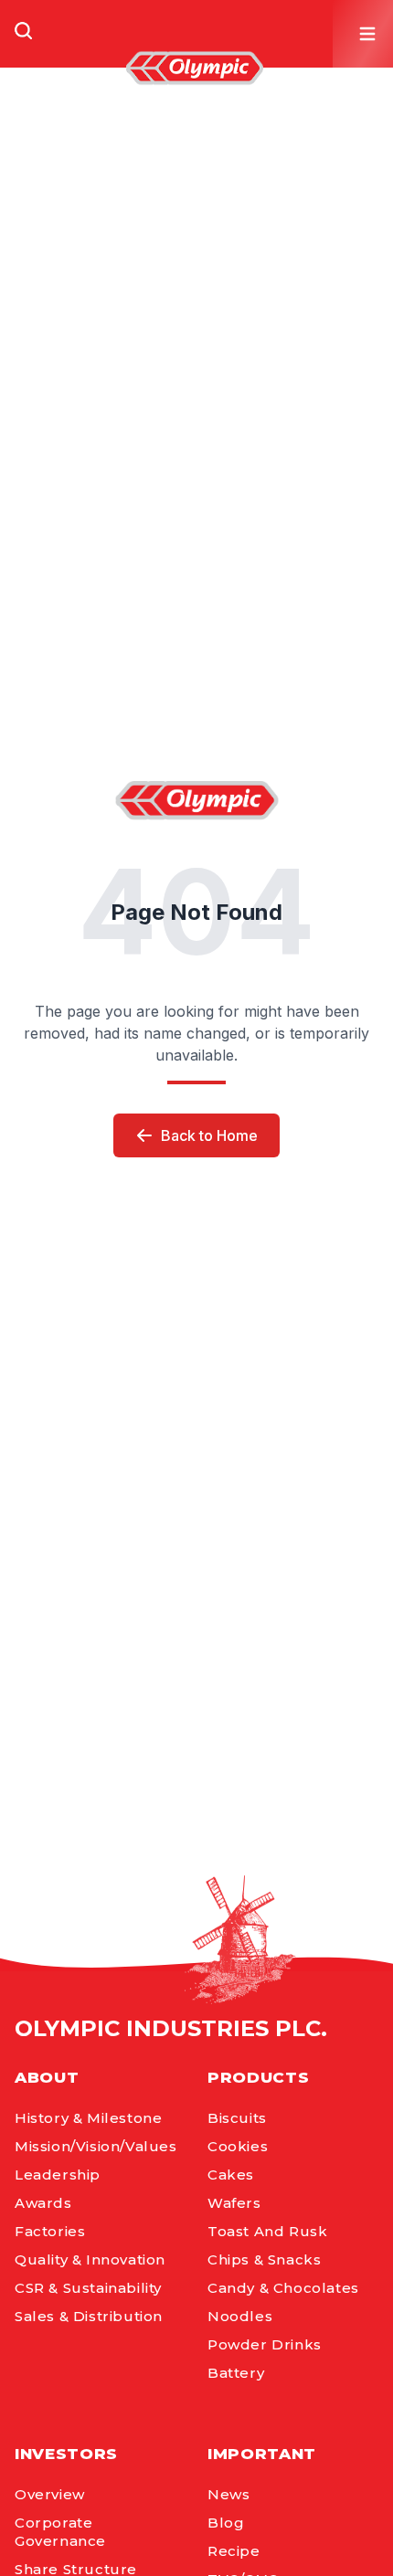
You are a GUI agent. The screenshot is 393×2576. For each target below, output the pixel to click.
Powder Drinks (265, 2344)
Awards (43, 2203)
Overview (50, 2494)
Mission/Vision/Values (96, 2146)
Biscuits (237, 2118)
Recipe (234, 2551)
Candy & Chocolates (283, 2288)
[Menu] (367, 34)
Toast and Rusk (267, 2231)
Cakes (231, 2175)
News (228, 2494)
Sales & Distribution (89, 2316)
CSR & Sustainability (88, 2288)
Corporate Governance (60, 2532)
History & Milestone (88, 2118)
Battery (236, 2373)
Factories (50, 2231)
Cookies (238, 2146)
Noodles (240, 2316)
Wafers (234, 2203)
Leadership (58, 2175)
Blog (226, 2523)
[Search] (24, 31)
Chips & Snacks (264, 2259)
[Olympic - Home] (195, 68)
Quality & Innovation (90, 2259)
